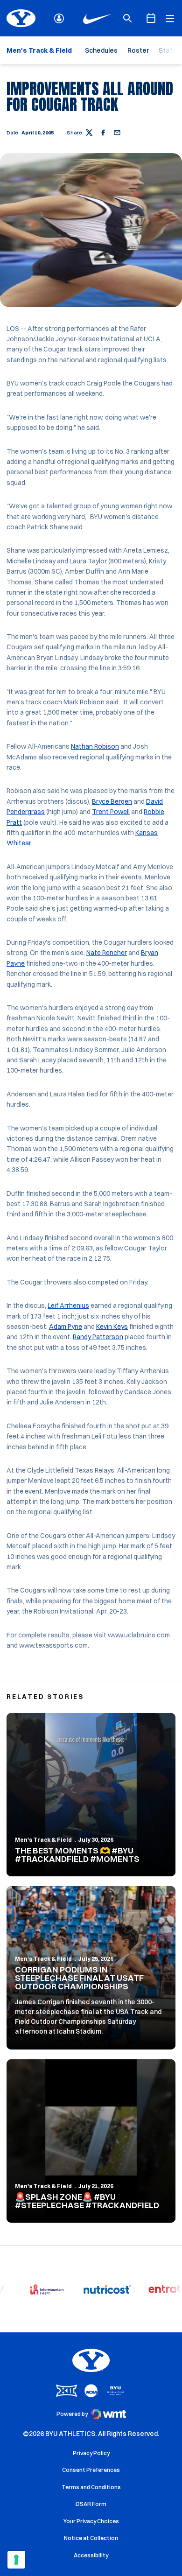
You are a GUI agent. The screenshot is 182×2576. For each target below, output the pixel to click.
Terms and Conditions (91, 2487)
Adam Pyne (66, 1327)
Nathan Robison (95, 746)
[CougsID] (59, 18)
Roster (138, 50)
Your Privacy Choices (91, 2521)
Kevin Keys (112, 1327)
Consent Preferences (91, 2470)
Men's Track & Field (43, 1840)
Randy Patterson (98, 1337)
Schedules (101, 50)
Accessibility (91, 2555)
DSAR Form (91, 2504)
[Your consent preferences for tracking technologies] (16, 2560)
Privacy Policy (91, 2453)
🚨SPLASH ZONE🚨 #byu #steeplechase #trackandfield (87, 2201)
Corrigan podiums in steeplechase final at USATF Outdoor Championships (79, 1978)
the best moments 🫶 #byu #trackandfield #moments (77, 1855)
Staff (167, 50)
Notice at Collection (91, 2538)
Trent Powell (111, 812)
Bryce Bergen (112, 801)
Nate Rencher (107, 953)
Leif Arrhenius (68, 1306)
